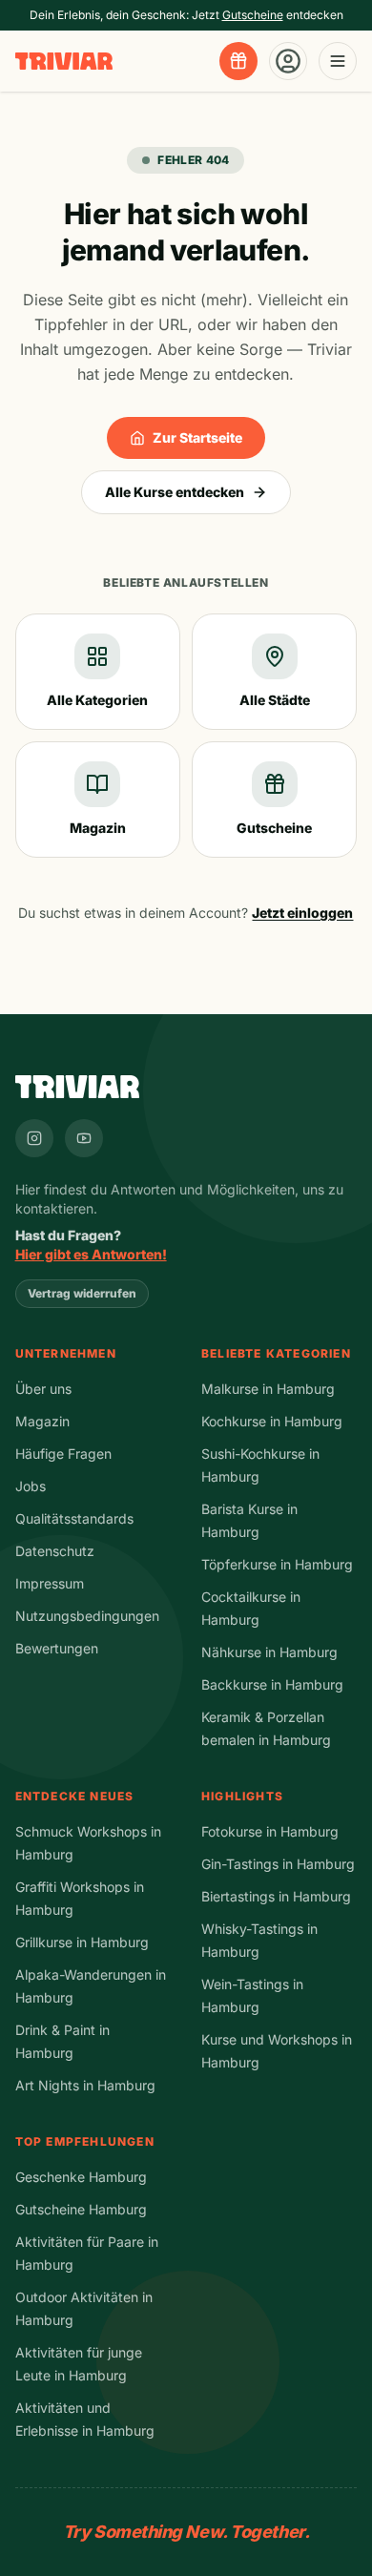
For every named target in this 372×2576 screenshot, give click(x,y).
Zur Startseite (197, 437)
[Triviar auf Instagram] (34, 1138)
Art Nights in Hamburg (85, 2085)
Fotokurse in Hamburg (270, 1831)
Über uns (43, 1389)
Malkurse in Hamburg (268, 1389)
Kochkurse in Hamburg (272, 1421)
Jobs (31, 1486)
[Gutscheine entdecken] (238, 61)
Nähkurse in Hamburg (269, 1652)
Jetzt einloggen (302, 913)
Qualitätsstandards (74, 1518)
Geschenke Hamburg (81, 2177)
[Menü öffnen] (338, 61)
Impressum (50, 1583)
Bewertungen (57, 1648)
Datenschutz (55, 1551)
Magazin (42, 1421)
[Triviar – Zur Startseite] (64, 62)
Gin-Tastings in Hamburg (278, 1864)
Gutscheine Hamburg (81, 2209)
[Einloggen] (288, 61)
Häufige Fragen (63, 1454)
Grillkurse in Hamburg (82, 1942)
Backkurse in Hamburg (272, 1684)
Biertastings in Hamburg (276, 1896)
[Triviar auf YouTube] (84, 1138)
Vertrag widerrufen (82, 1293)
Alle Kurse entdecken (175, 492)
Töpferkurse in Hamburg (277, 1564)
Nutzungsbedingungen (87, 1616)
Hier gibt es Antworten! (91, 1254)
